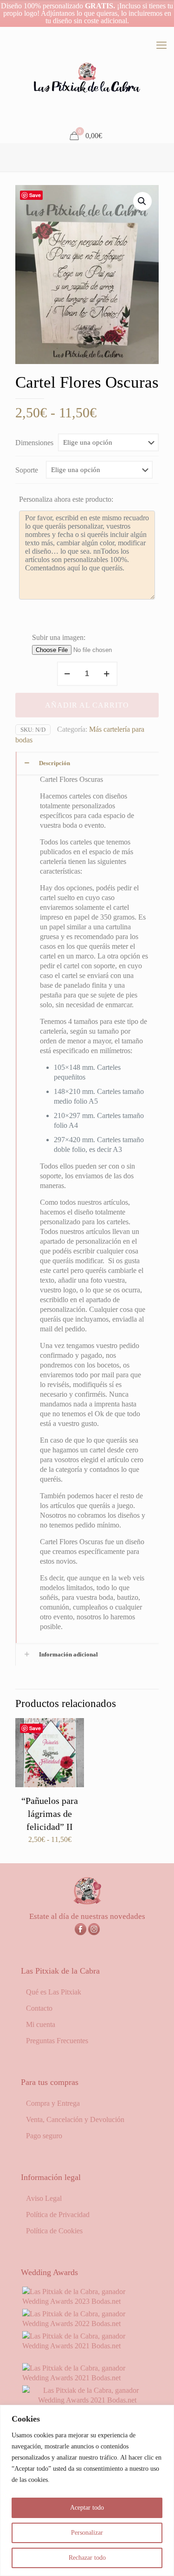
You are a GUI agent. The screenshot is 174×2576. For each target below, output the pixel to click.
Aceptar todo (87, 2508)
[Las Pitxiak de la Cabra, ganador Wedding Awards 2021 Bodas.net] (87, 2346)
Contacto (39, 2008)
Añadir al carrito (87, 705)
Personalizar (87, 2533)
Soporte (27, 470)
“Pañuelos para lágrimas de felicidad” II (50, 1814)
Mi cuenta (41, 2024)
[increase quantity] (107, 674)
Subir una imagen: (59, 637)
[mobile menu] (161, 45)
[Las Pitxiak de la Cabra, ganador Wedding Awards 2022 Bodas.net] (87, 2324)
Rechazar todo (87, 2558)
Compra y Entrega (53, 2103)
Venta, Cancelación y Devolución (75, 2119)
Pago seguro (44, 2136)
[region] (87, 2490)
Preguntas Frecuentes (57, 2041)
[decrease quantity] (68, 674)
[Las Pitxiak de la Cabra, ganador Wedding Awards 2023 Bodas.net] (87, 2301)
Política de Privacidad (58, 2215)
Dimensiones (34, 443)
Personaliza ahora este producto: (66, 499)
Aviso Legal (44, 2198)
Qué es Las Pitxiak (54, 1992)
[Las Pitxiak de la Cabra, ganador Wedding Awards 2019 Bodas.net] (87, 2400)
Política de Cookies (54, 2231)
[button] (142, 201)
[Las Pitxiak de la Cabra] (87, 78)
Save (35, 195)
